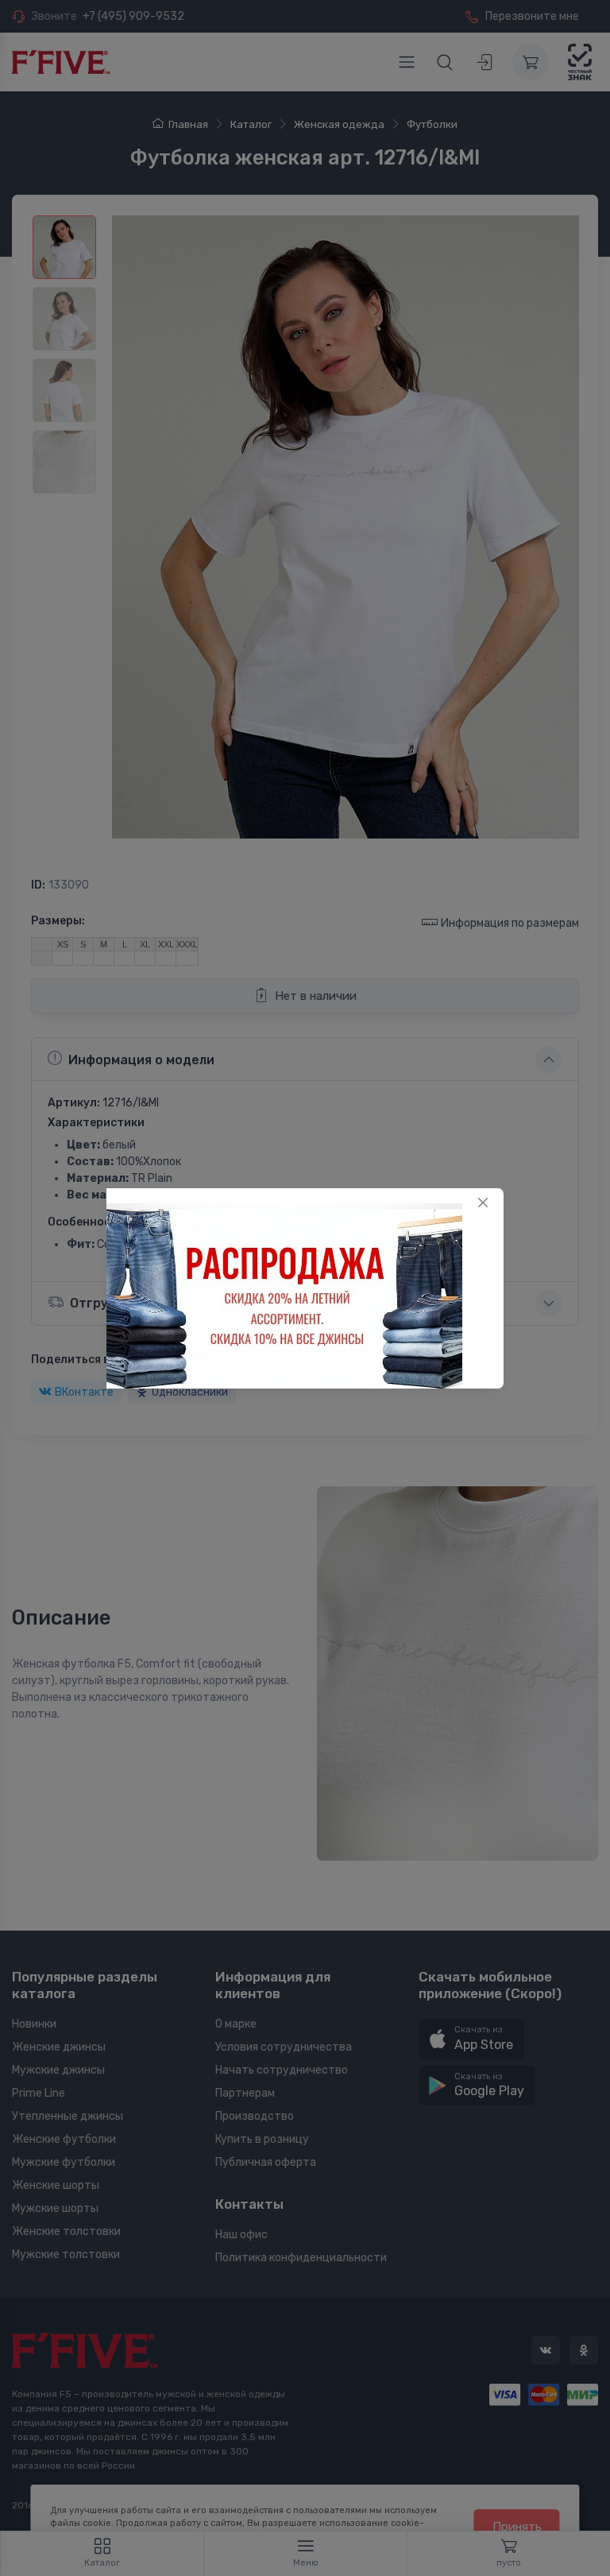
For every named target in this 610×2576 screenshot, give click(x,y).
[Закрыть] (483, 1203)
